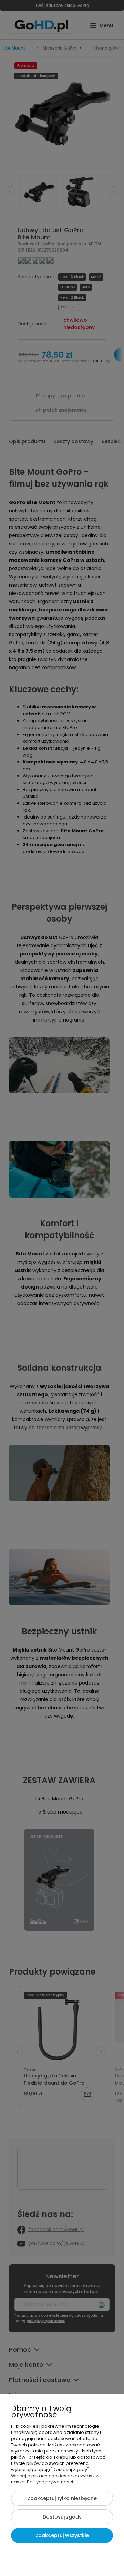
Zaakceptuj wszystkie (62, 2535)
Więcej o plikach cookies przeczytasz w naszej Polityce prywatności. (55, 2479)
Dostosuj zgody (62, 2517)
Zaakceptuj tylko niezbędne (62, 2498)
